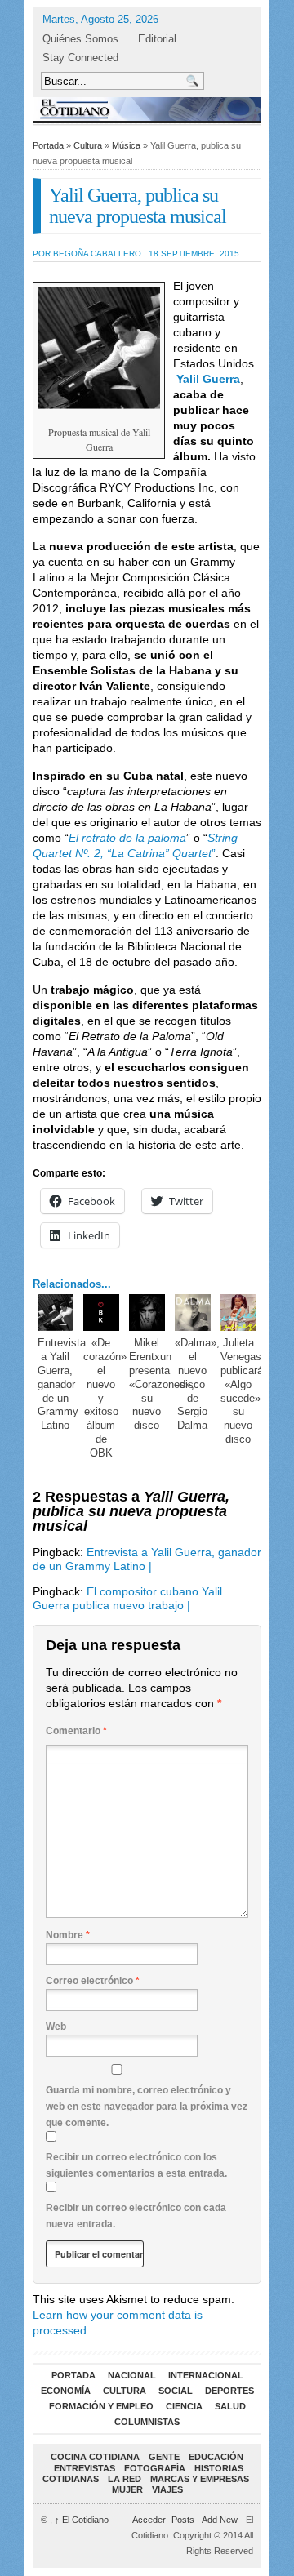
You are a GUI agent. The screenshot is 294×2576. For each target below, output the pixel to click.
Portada (48, 145)
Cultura (88, 145)
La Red (125, 2479)
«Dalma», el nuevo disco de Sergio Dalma (197, 1384)
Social (176, 2391)
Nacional (132, 2375)
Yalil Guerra (208, 379)
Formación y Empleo (101, 2406)
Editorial (157, 39)
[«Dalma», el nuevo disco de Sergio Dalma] (193, 1312)
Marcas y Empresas (200, 2479)
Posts (183, 2520)
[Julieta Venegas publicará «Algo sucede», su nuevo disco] (239, 1312)
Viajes (167, 2489)
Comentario (76, 1731)
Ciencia (184, 2406)
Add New (220, 2520)
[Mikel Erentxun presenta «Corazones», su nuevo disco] (147, 1312)
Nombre (68, 1935)
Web (56, 2027)
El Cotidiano (82, 2520)
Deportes (229, 2391)
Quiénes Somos (80, 39)
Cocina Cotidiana (95, 2457)
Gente (164, 2457)
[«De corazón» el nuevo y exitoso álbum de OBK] (102, 1312)
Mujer (127, 2489)
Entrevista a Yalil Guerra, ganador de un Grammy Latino (62, 1384)
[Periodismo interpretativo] (147, 109)
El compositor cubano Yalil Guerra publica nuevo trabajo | (127, 1598)
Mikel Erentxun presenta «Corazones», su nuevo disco (162, 1384)
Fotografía (155, 2468)
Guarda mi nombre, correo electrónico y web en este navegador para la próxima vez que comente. (147, 2107)
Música (126, 145)
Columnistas (147, 2422)
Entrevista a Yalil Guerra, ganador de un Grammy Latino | (147, 1559)
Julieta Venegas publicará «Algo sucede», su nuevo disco (242, 1391)
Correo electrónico (93, 1981)
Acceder (149, 2520)
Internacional (206, 2375)
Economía (66, 2391)
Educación (216, 2457)
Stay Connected (80, 58)
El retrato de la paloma (127, 838)
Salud (230, 2406)
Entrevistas (85, 2468)
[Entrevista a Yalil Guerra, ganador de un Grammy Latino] (56, 1312)
